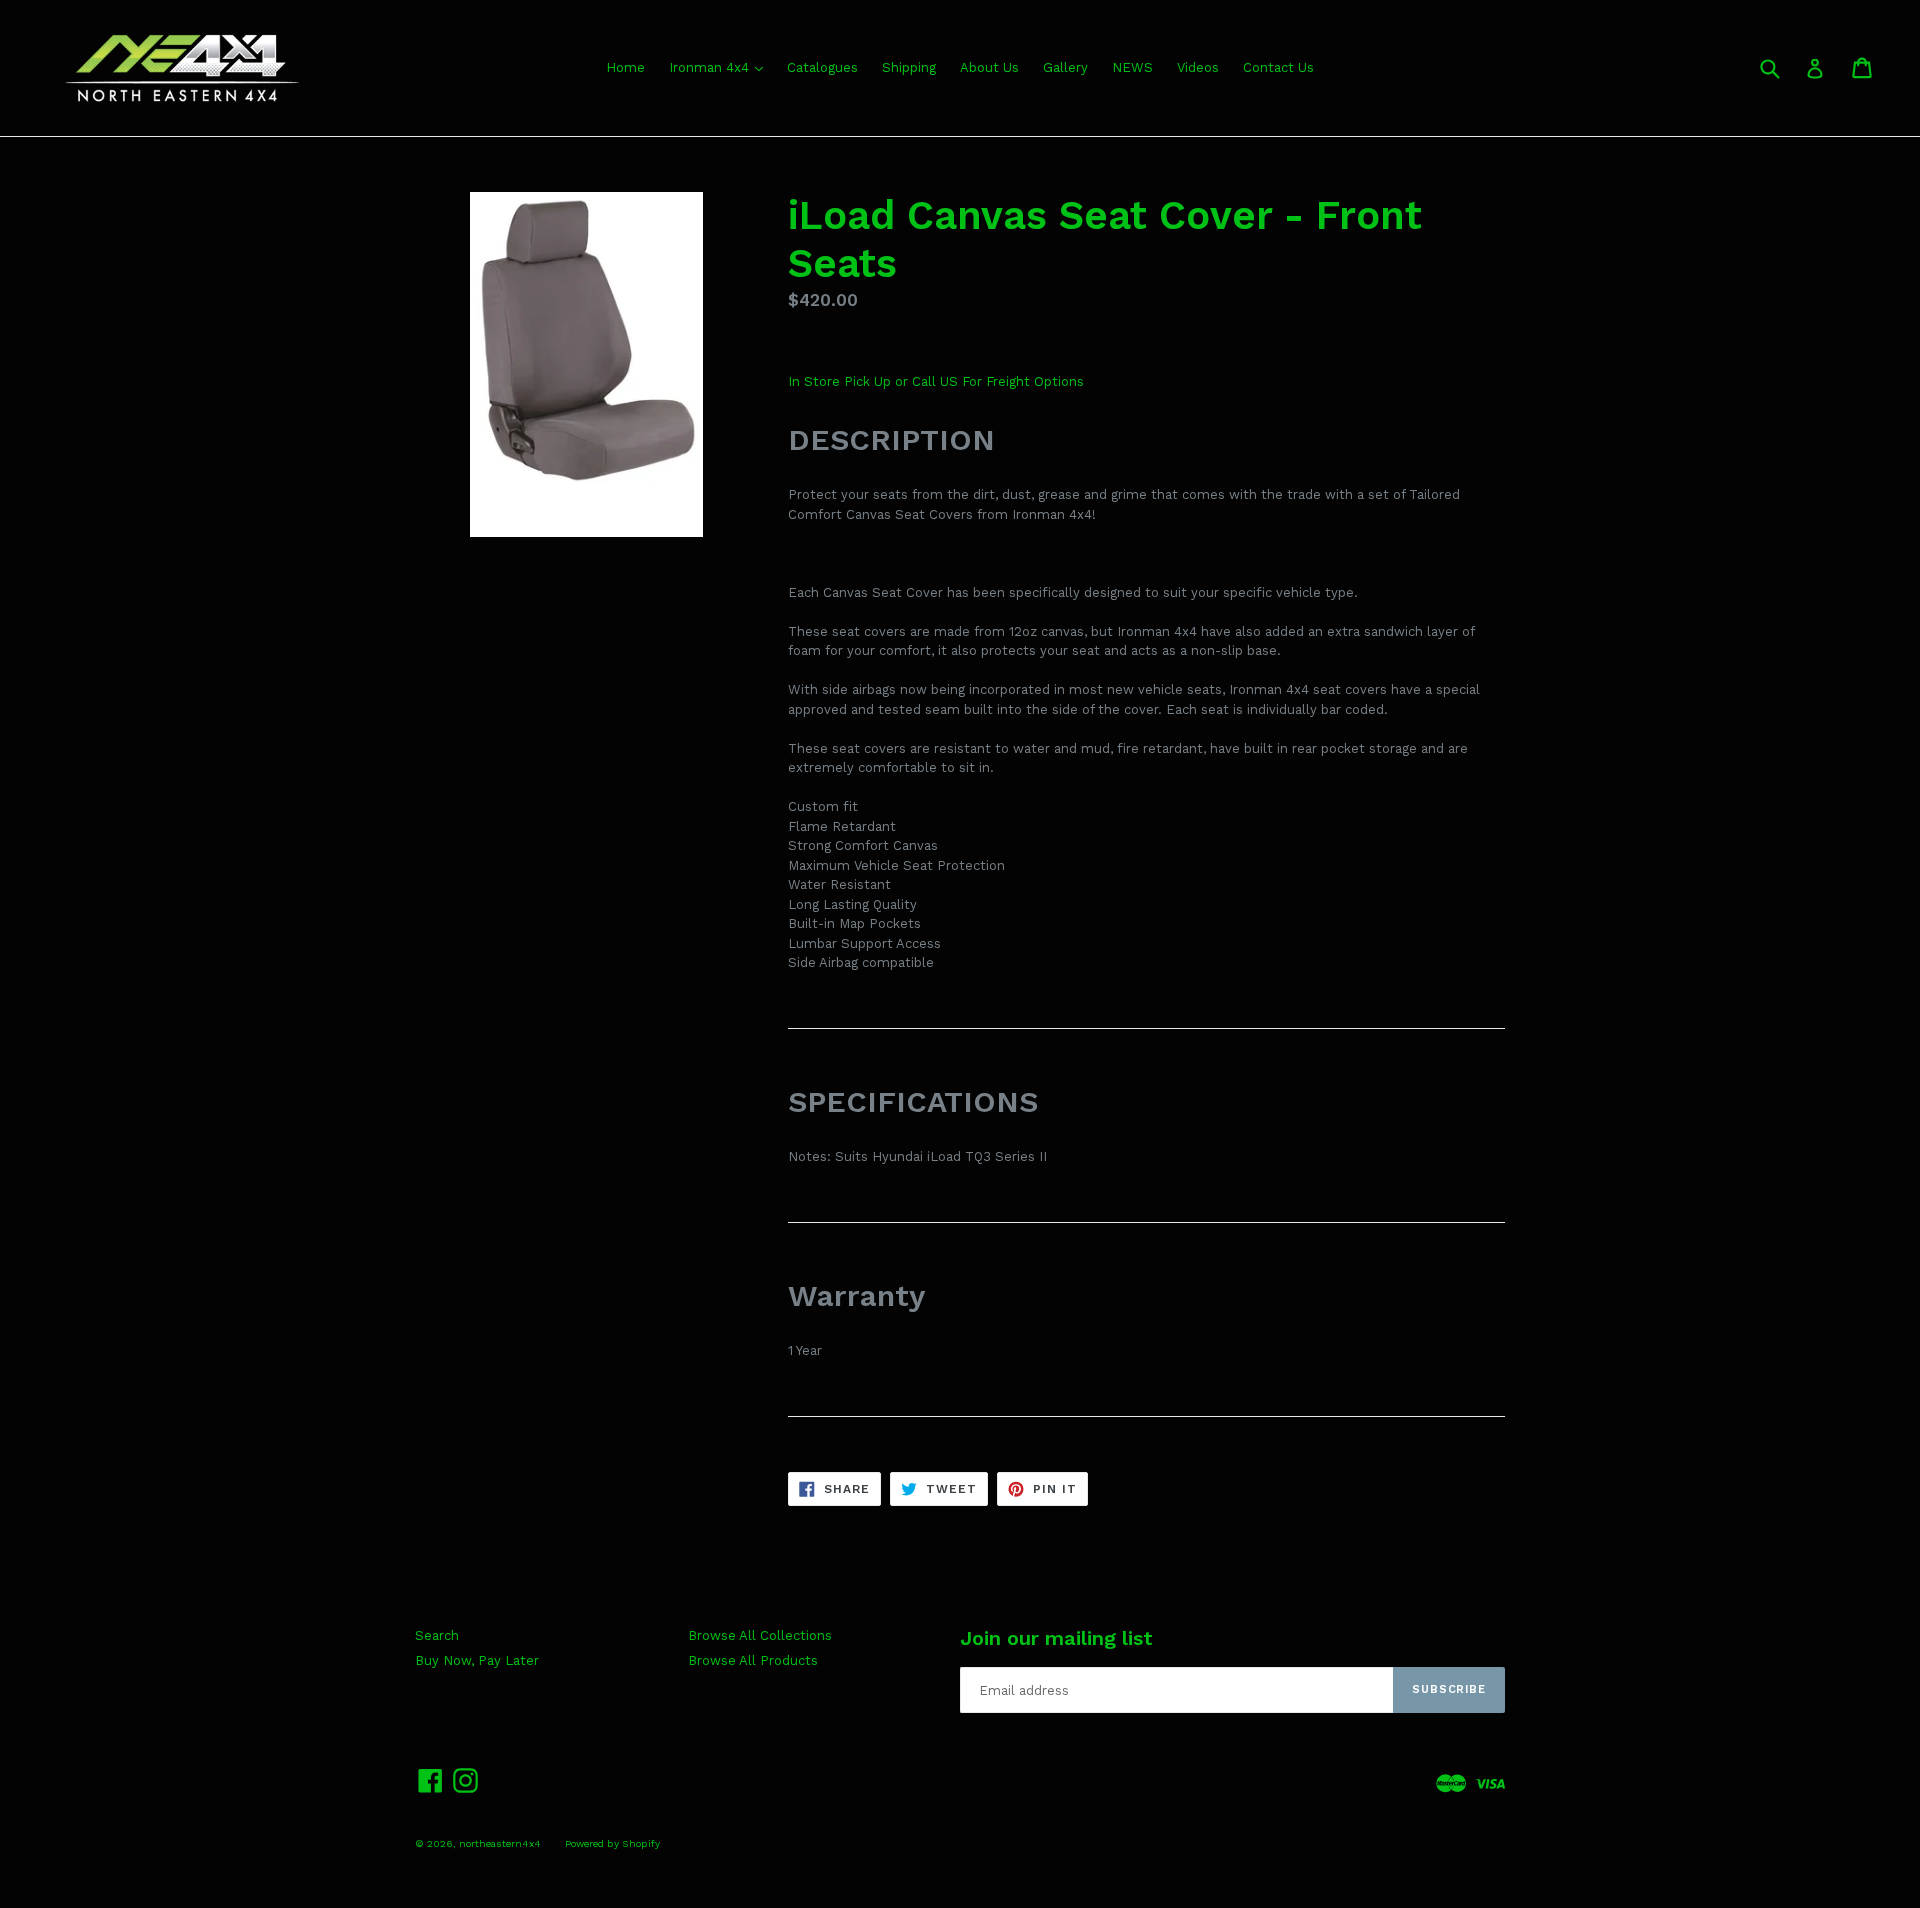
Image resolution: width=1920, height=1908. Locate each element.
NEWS (1132, 67)
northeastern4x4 (500, 1843)
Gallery (1065, 67)
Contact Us (1278, 67)
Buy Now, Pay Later (477, 1660)
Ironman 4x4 (711, 67)
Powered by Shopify (612, 1843)
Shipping (909, 67)
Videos (1198, 67)
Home (625, 67)
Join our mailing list (1056, 1638)
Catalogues (822, 67)
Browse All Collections (760, 1635)
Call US (937, 381)
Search (437, 1635)
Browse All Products (753, 1660)
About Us (989, 67)
